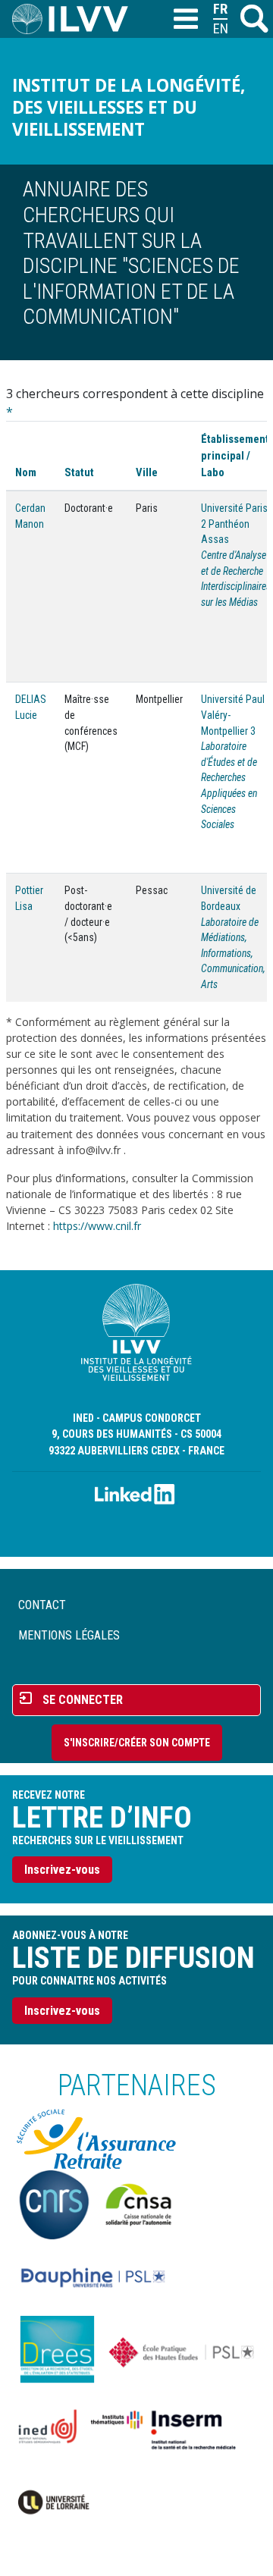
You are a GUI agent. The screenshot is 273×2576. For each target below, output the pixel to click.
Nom (26, 472)
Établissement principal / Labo (235, 456)
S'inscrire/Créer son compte (137, 1743)
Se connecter (83, 1700)
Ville (147, 472)
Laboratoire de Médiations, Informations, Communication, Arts (233, 954)
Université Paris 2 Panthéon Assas (234, 524)
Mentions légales (69, 1635)
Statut (79, 472)
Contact (42, 1605)
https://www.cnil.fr (97, 1226)
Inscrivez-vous (62, 1870)
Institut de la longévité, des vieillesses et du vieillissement (129, 107)
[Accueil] (76, 19)
